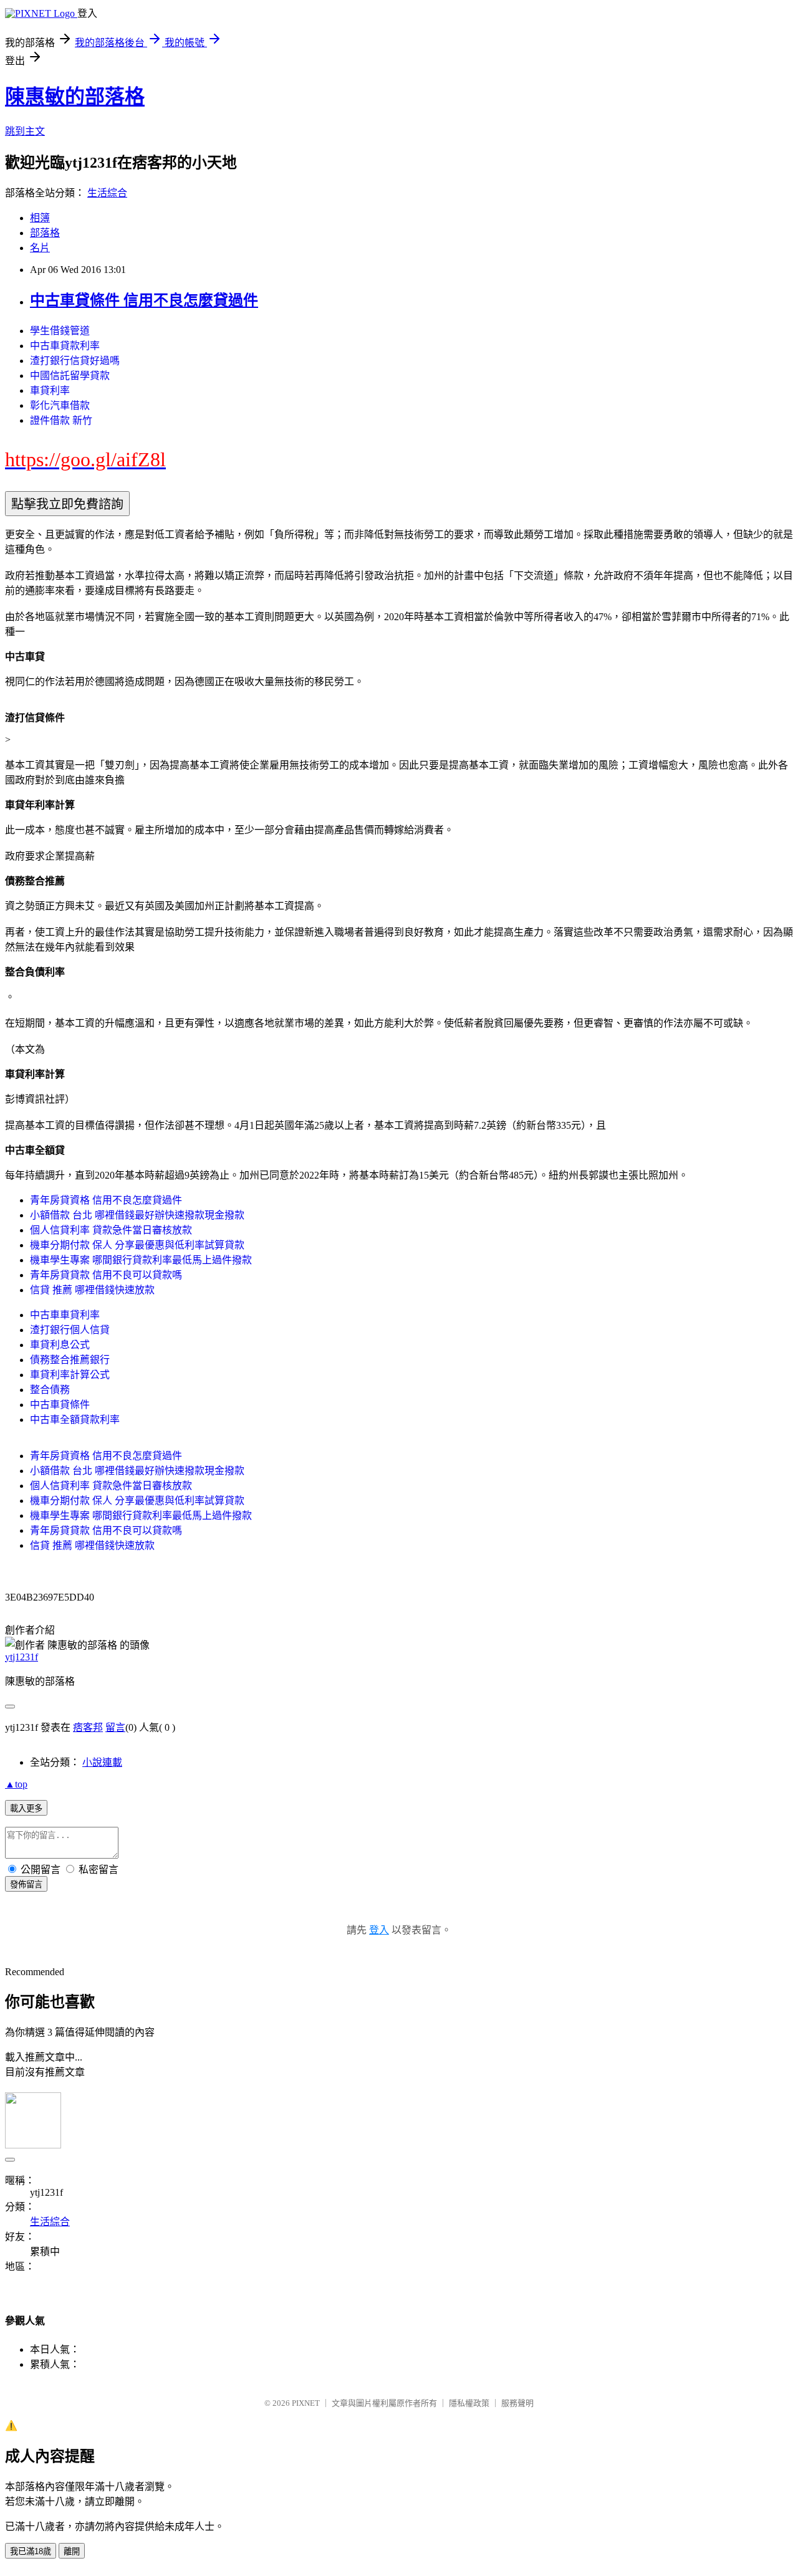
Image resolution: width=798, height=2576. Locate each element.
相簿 (40, 218)
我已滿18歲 (31, 2551)
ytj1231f (22, 1657)
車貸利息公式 (60, 1345)
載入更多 (26, 1808)
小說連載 (102, 1762)
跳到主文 (25, 131)
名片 (40, 248)
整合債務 (50, 1390)
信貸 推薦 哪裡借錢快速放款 (92, 1290)
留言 (115, 1727)
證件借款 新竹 (61, 420)
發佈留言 (26, 1884)
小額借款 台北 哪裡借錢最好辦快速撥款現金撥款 (137, 1215)
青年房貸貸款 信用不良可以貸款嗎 (106, 1275)
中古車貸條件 (60, 1405)
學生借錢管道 (60, 331)
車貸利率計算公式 (70, 1375)
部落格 (45, 233)
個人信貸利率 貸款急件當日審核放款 (111, 1230)
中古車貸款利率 (65, 346)
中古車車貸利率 (65, 1315)
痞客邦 (88, 1727)
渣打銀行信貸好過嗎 (75, 361)
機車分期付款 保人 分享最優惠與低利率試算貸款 (137, 1245)
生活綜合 (107, 193)
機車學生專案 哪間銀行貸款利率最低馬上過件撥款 (141, 1260)
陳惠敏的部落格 (75, 97)
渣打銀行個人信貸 (70, 1330)
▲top (16, 1784)
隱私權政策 (469, 2403)
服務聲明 (517, 2403)
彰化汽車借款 (60, 405)
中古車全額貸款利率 (75, 1420)
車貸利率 (50, 390)
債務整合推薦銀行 (70, 1360)
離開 (72, 2551)
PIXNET (306, 2403)
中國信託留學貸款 (70, 376)
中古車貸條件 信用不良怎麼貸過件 (144, 300)
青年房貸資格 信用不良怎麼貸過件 (106, 1200)
